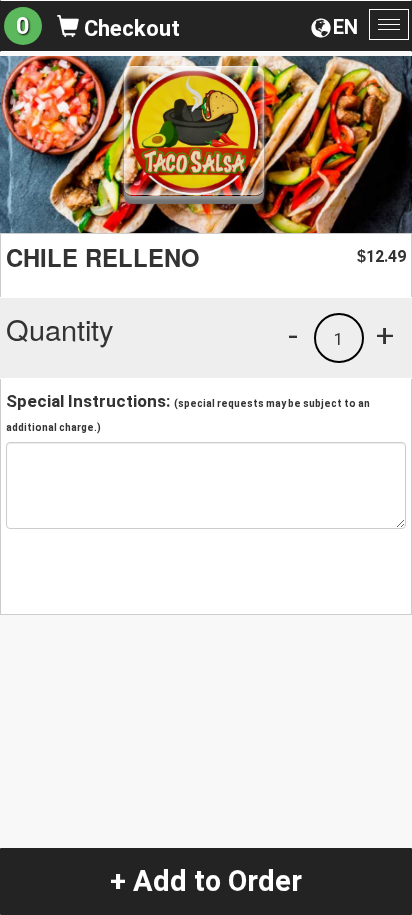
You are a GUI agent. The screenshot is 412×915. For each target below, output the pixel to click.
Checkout (129, 28)
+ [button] (385, 335)
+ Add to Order (206, 881)
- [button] (293, 335)
